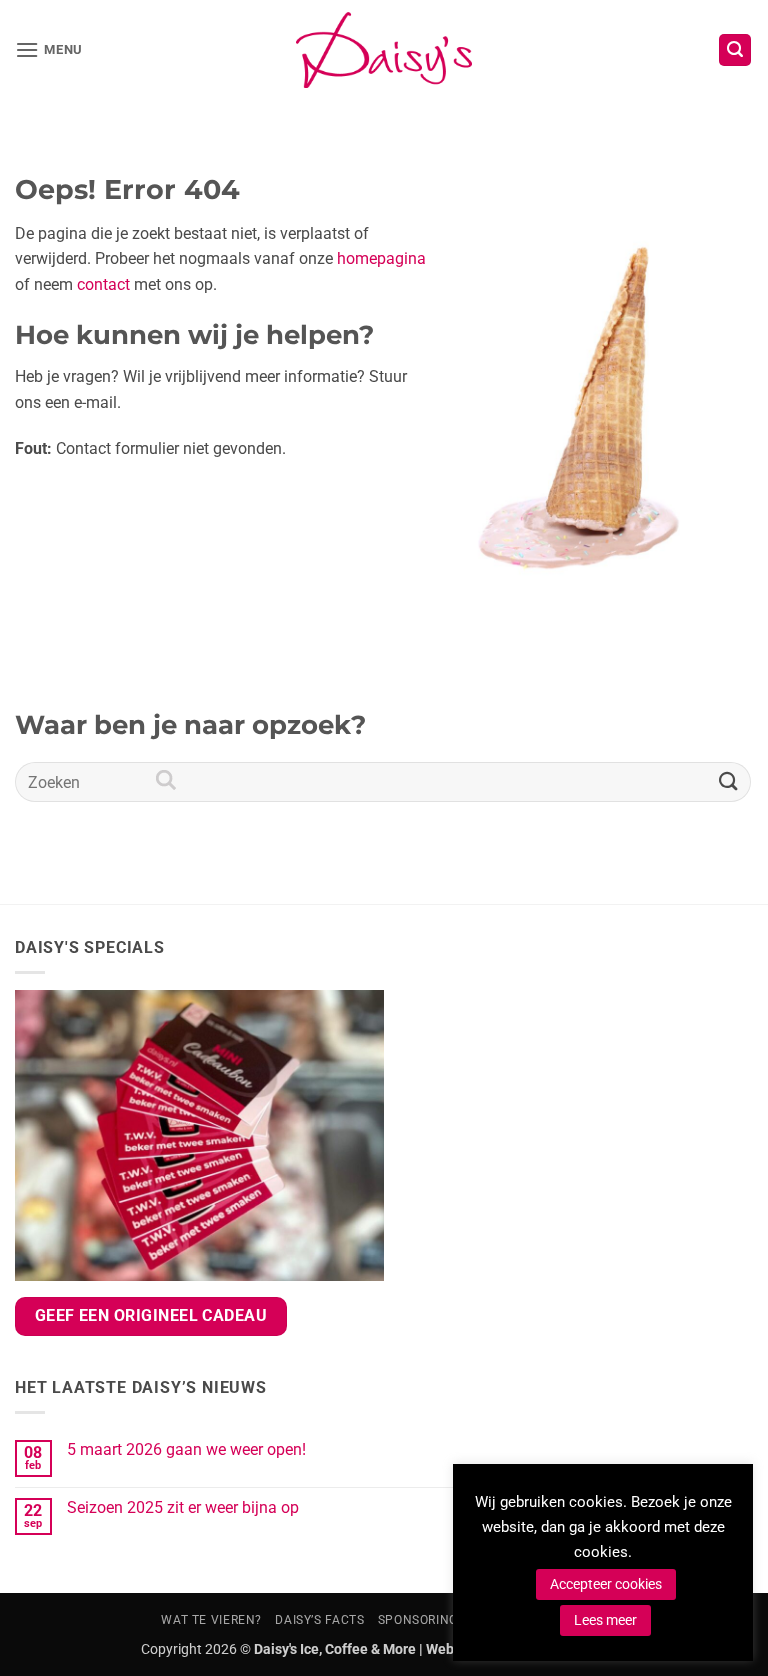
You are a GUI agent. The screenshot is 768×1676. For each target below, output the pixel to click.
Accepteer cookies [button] (606, 1584)
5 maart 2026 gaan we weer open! (186, 1449)
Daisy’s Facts (319, 1620)
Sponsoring (418, 1620)
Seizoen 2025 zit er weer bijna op (183, 1507)
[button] (49, 49)
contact (103, 284)
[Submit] (729, 782)
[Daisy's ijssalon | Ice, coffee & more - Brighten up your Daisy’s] (384, 50)
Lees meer (605, 1620)
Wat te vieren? (211, 1620)
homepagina (381, 258)
